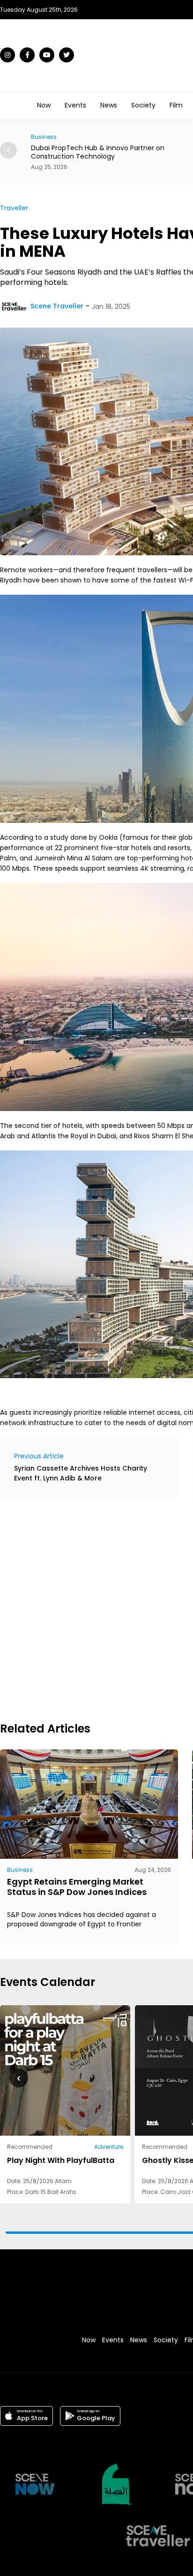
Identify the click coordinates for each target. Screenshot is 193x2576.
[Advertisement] (96, 1608)
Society (143, 105)
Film (176, 105)
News (109, 105)
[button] (8, 150)
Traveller (14, 208)
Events (75, 105)
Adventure (109, 2147)
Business (20, 1870)
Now (44, 105)
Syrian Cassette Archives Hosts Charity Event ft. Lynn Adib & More (81, 1473)
